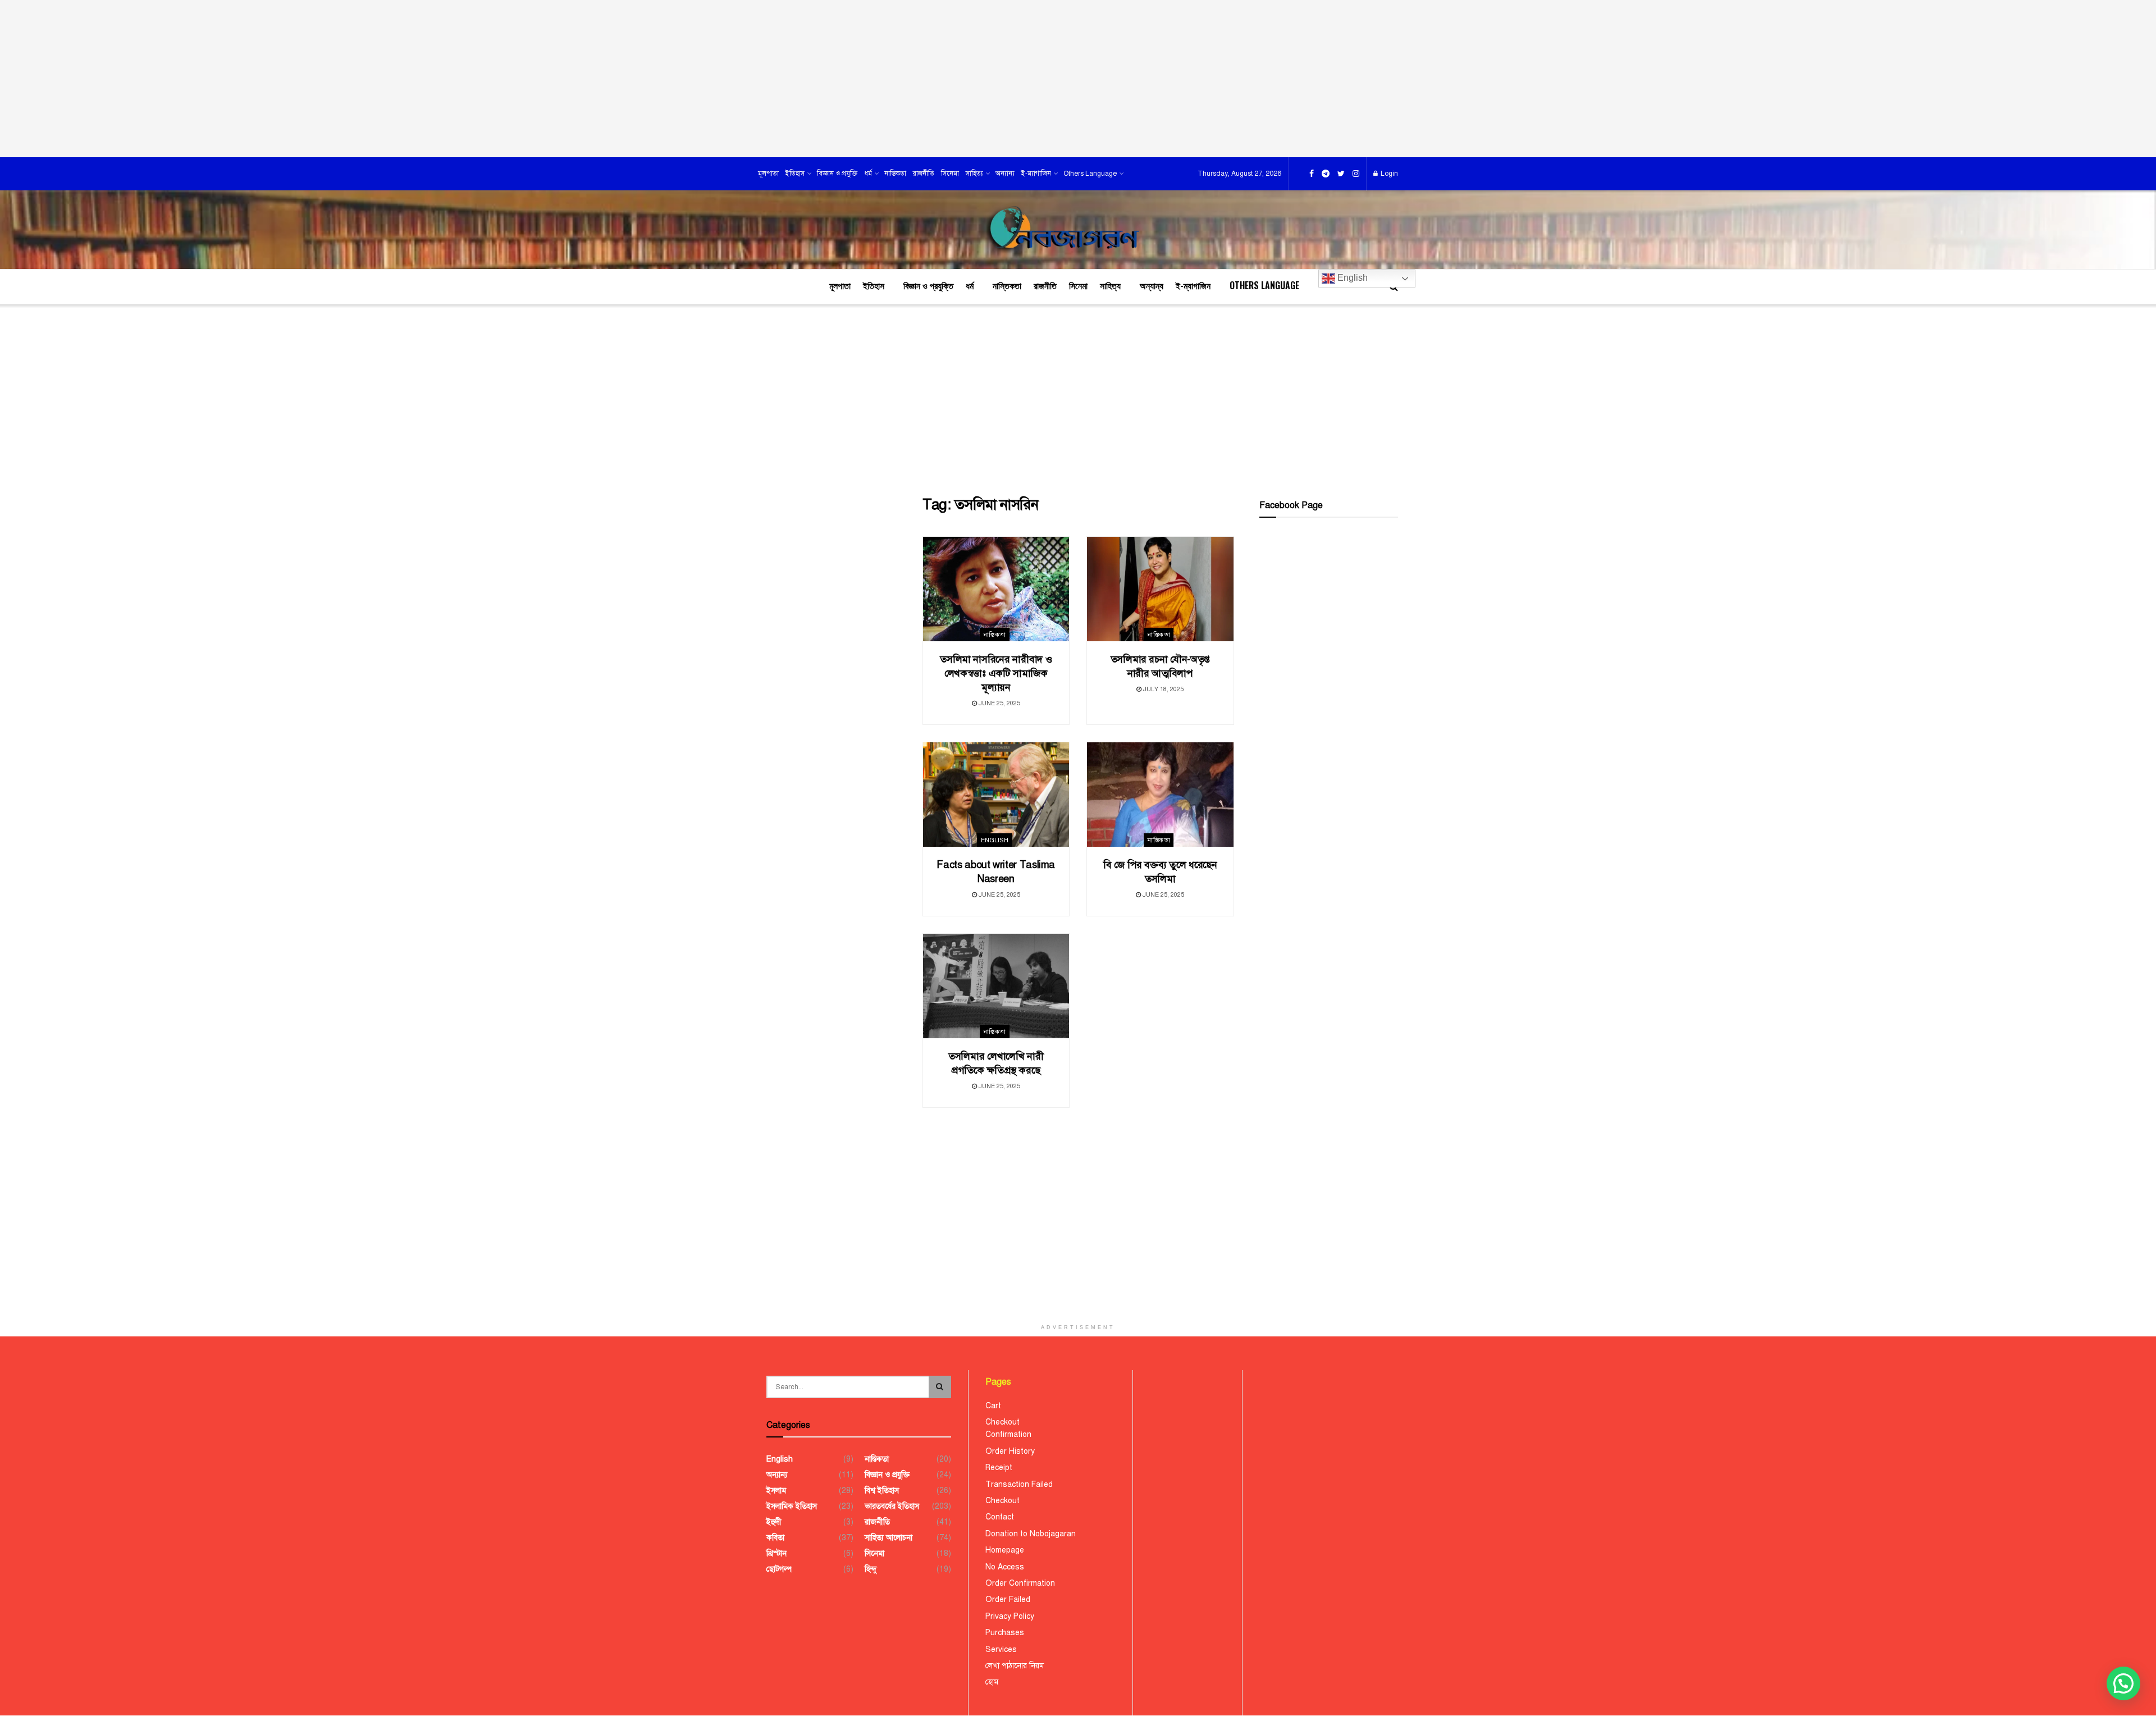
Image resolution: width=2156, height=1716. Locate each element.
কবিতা (775, 1538)
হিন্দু (871, 1569)
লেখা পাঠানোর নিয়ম (1015, 1666)
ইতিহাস (795, 174)
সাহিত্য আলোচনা (889, 1538)
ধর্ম (868, 174)
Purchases (1005, 1633)
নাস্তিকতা (895, 174)
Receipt (999, 1468)
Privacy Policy (1010, 1616)
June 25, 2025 (999, 703)
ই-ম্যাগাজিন (1036, 174)
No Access (1005, 1567)
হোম (992, 1682)
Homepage (1005, 1550)
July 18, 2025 (1162, 689)
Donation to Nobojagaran (1031, 1534)
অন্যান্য (1005, 174)
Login (1388, 174)
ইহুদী (774, 1522)
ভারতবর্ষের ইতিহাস (892, 1506)
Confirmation (1008, 1434)
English (1351, 278)
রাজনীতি (924, 174)
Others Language (1090, 174)
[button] (2123, 1683)
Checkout (1002, 1422)
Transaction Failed (1019, 1484)
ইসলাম (776, 1491)
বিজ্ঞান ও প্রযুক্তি (837, 174)
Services (1001, 1649)
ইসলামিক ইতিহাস (792, 1506)
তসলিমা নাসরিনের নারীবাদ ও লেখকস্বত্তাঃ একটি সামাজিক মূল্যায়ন (996, 673)
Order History (1010, 1451)
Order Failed (1008, 1599)
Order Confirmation (1020, 1583)
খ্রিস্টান (776, 1553)
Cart (993, 1406)
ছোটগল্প (779, 1569)
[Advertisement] (1078, 79)
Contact (1000, 1517)
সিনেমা (950, 174)
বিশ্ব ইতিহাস (882, 1491)
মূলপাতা (768, 174)
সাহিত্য (974, 174)
